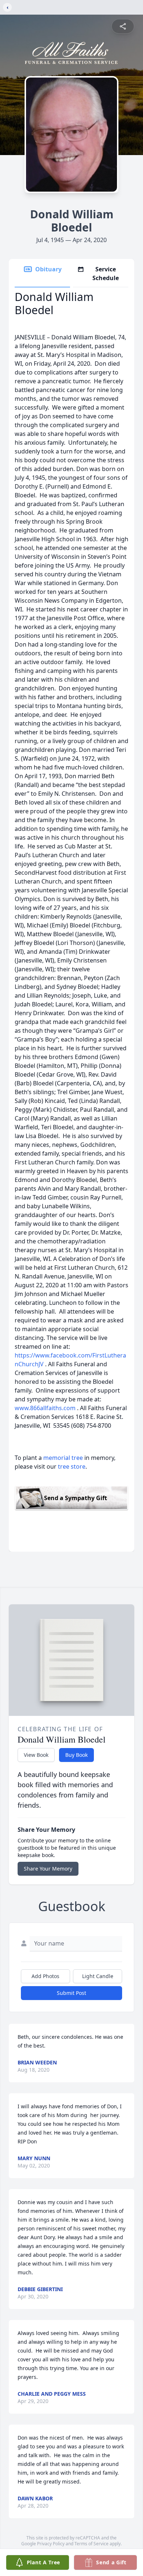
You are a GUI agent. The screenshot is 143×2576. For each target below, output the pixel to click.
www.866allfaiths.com (46, 1408)
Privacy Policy (51, 2544)
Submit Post (71, 1993)
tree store (72, 1466)
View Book (36, 1755)
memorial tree (63, 1458)
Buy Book (76, 1755)
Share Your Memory (48, 1869)
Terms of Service (91, 2544)
